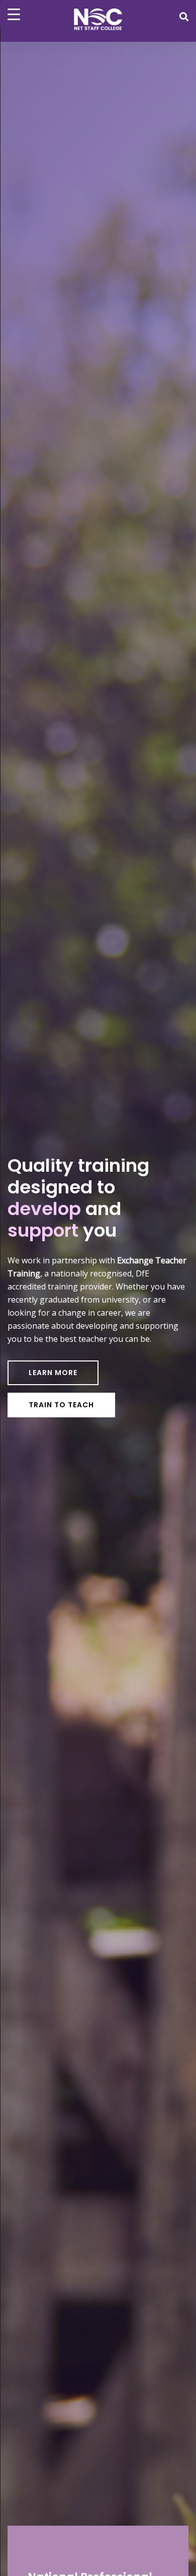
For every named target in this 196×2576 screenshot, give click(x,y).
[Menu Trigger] (14, 14)
